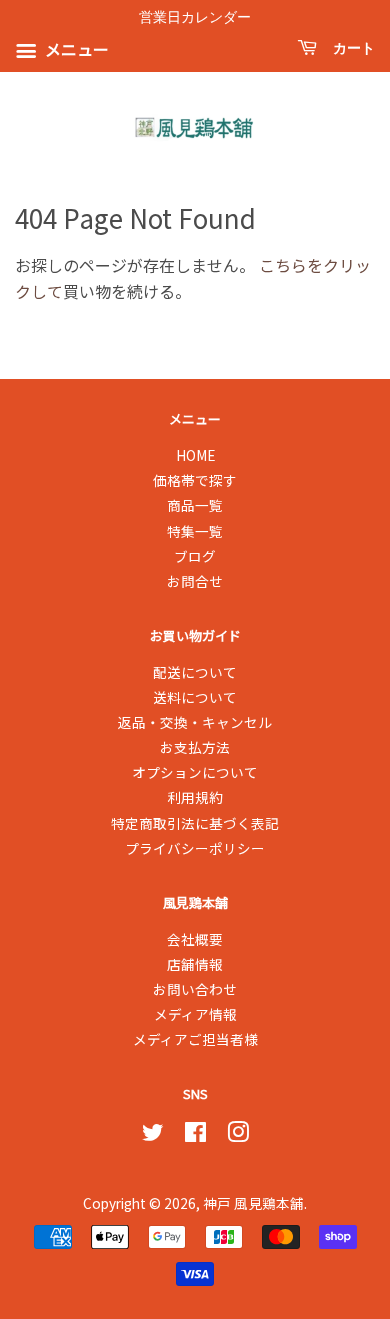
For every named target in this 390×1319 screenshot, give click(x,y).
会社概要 (195, 939)
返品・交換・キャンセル (195, 722)
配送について (195, 672)
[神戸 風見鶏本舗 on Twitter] (153, 1135)
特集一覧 (195, 531)
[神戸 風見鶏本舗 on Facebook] (195, 1135)
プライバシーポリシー (195, 848)
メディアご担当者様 (195, 1039)
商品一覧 (195, 505)
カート (350, 48)
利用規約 (195, 797)
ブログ (195, 556)
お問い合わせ (195, 989)
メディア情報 (195, 1014)
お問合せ (195, 581)
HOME (195, 455)
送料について (195, 697)
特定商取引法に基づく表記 (195, 823)
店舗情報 (195, 964)
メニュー (75, 50)
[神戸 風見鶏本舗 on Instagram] (238, 1135)
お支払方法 (195, 747)
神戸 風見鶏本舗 (253, 1203)
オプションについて (195, 772)
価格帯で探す (195, 480)
